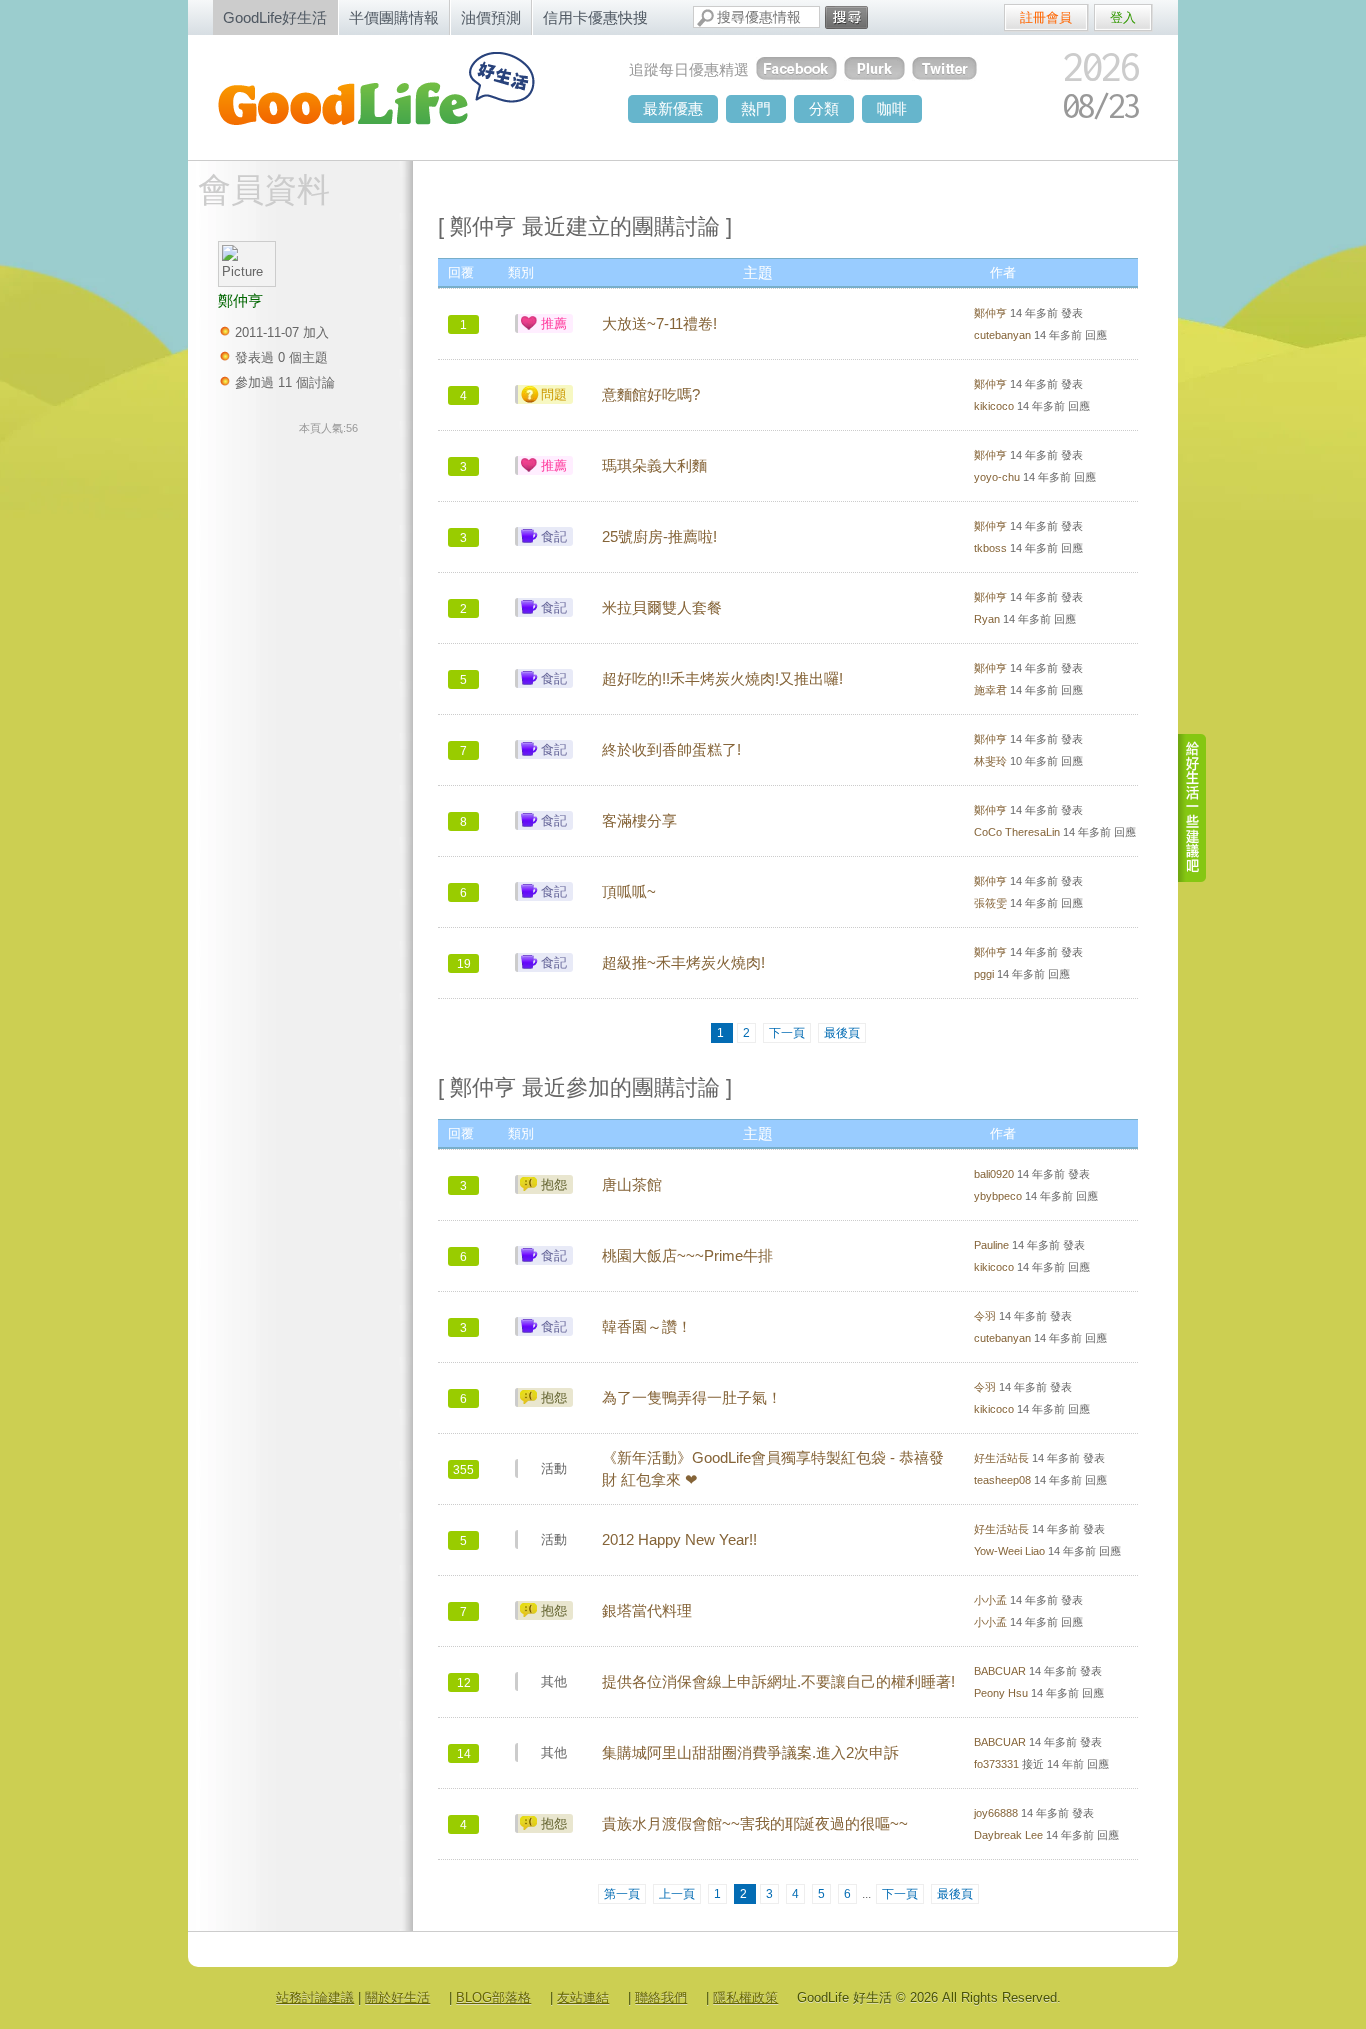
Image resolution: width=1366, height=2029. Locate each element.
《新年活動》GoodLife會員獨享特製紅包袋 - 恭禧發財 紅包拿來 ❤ (773, 1469)
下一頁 (787, 1033)
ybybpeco (998, 1196)
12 (464, 1683)
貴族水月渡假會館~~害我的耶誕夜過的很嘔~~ (755, 1824)
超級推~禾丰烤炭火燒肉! (683, 963)
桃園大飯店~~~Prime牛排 (687, 1256)
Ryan (987, 619)
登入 (1123, 17)
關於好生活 (397, 1997)
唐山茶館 (632, 1185)
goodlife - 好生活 (398, 96)
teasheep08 (1002, 1480)
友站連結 (583, 1997)
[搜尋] (846, 17)
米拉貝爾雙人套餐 (662, 608)
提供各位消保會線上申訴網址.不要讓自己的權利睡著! (778, 1682)
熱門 (756, 108)
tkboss (990, 548)
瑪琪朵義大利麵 (654, 466)
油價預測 (491, 17)
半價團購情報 (394, 17)
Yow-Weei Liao (1009, 1551)
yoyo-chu (997, 477)
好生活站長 (1001, 1458)
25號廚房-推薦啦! (659, 537)
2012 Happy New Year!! (679, 1540)
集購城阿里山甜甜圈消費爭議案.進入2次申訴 (750, 1753)
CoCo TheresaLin (1017, 832)
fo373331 (996, 1764)
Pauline (991, 1245)
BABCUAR (1000, 1671)
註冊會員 (1046, 17)
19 (464, 964)
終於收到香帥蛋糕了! (671, 750)
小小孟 (990, 1600)
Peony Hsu (1001, 1693)
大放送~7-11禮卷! (659, 324)
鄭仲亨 (990, 313)
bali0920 (994, 1174)
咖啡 (892, 108)
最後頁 (842, 1033)
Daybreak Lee (1008, 1835)
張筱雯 (990, 903)
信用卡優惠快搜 (595, 17)
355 (463, 1470)
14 (464, 1754)
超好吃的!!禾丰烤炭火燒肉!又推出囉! (722, 679)
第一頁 (622, 1894)
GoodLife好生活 (275, 17)
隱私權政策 (745, 1997)
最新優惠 (673, 108)
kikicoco (994, 406)
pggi (984, 974)
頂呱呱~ (629, 892)
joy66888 (996, 1813)
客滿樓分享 (639, 821)
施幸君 (990, 690)
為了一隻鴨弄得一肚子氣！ (692, 1398)
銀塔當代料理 (647, 1611)
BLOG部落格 (493, 1997)
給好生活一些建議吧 (1193, 808)
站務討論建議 (315, 1997)
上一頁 (677, 1894)
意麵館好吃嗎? (651, 395)
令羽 (985, 1316)
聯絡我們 (661, 1997)
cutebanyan (1002, 335)
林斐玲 (990, 761)
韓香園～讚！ (647, 1327)
